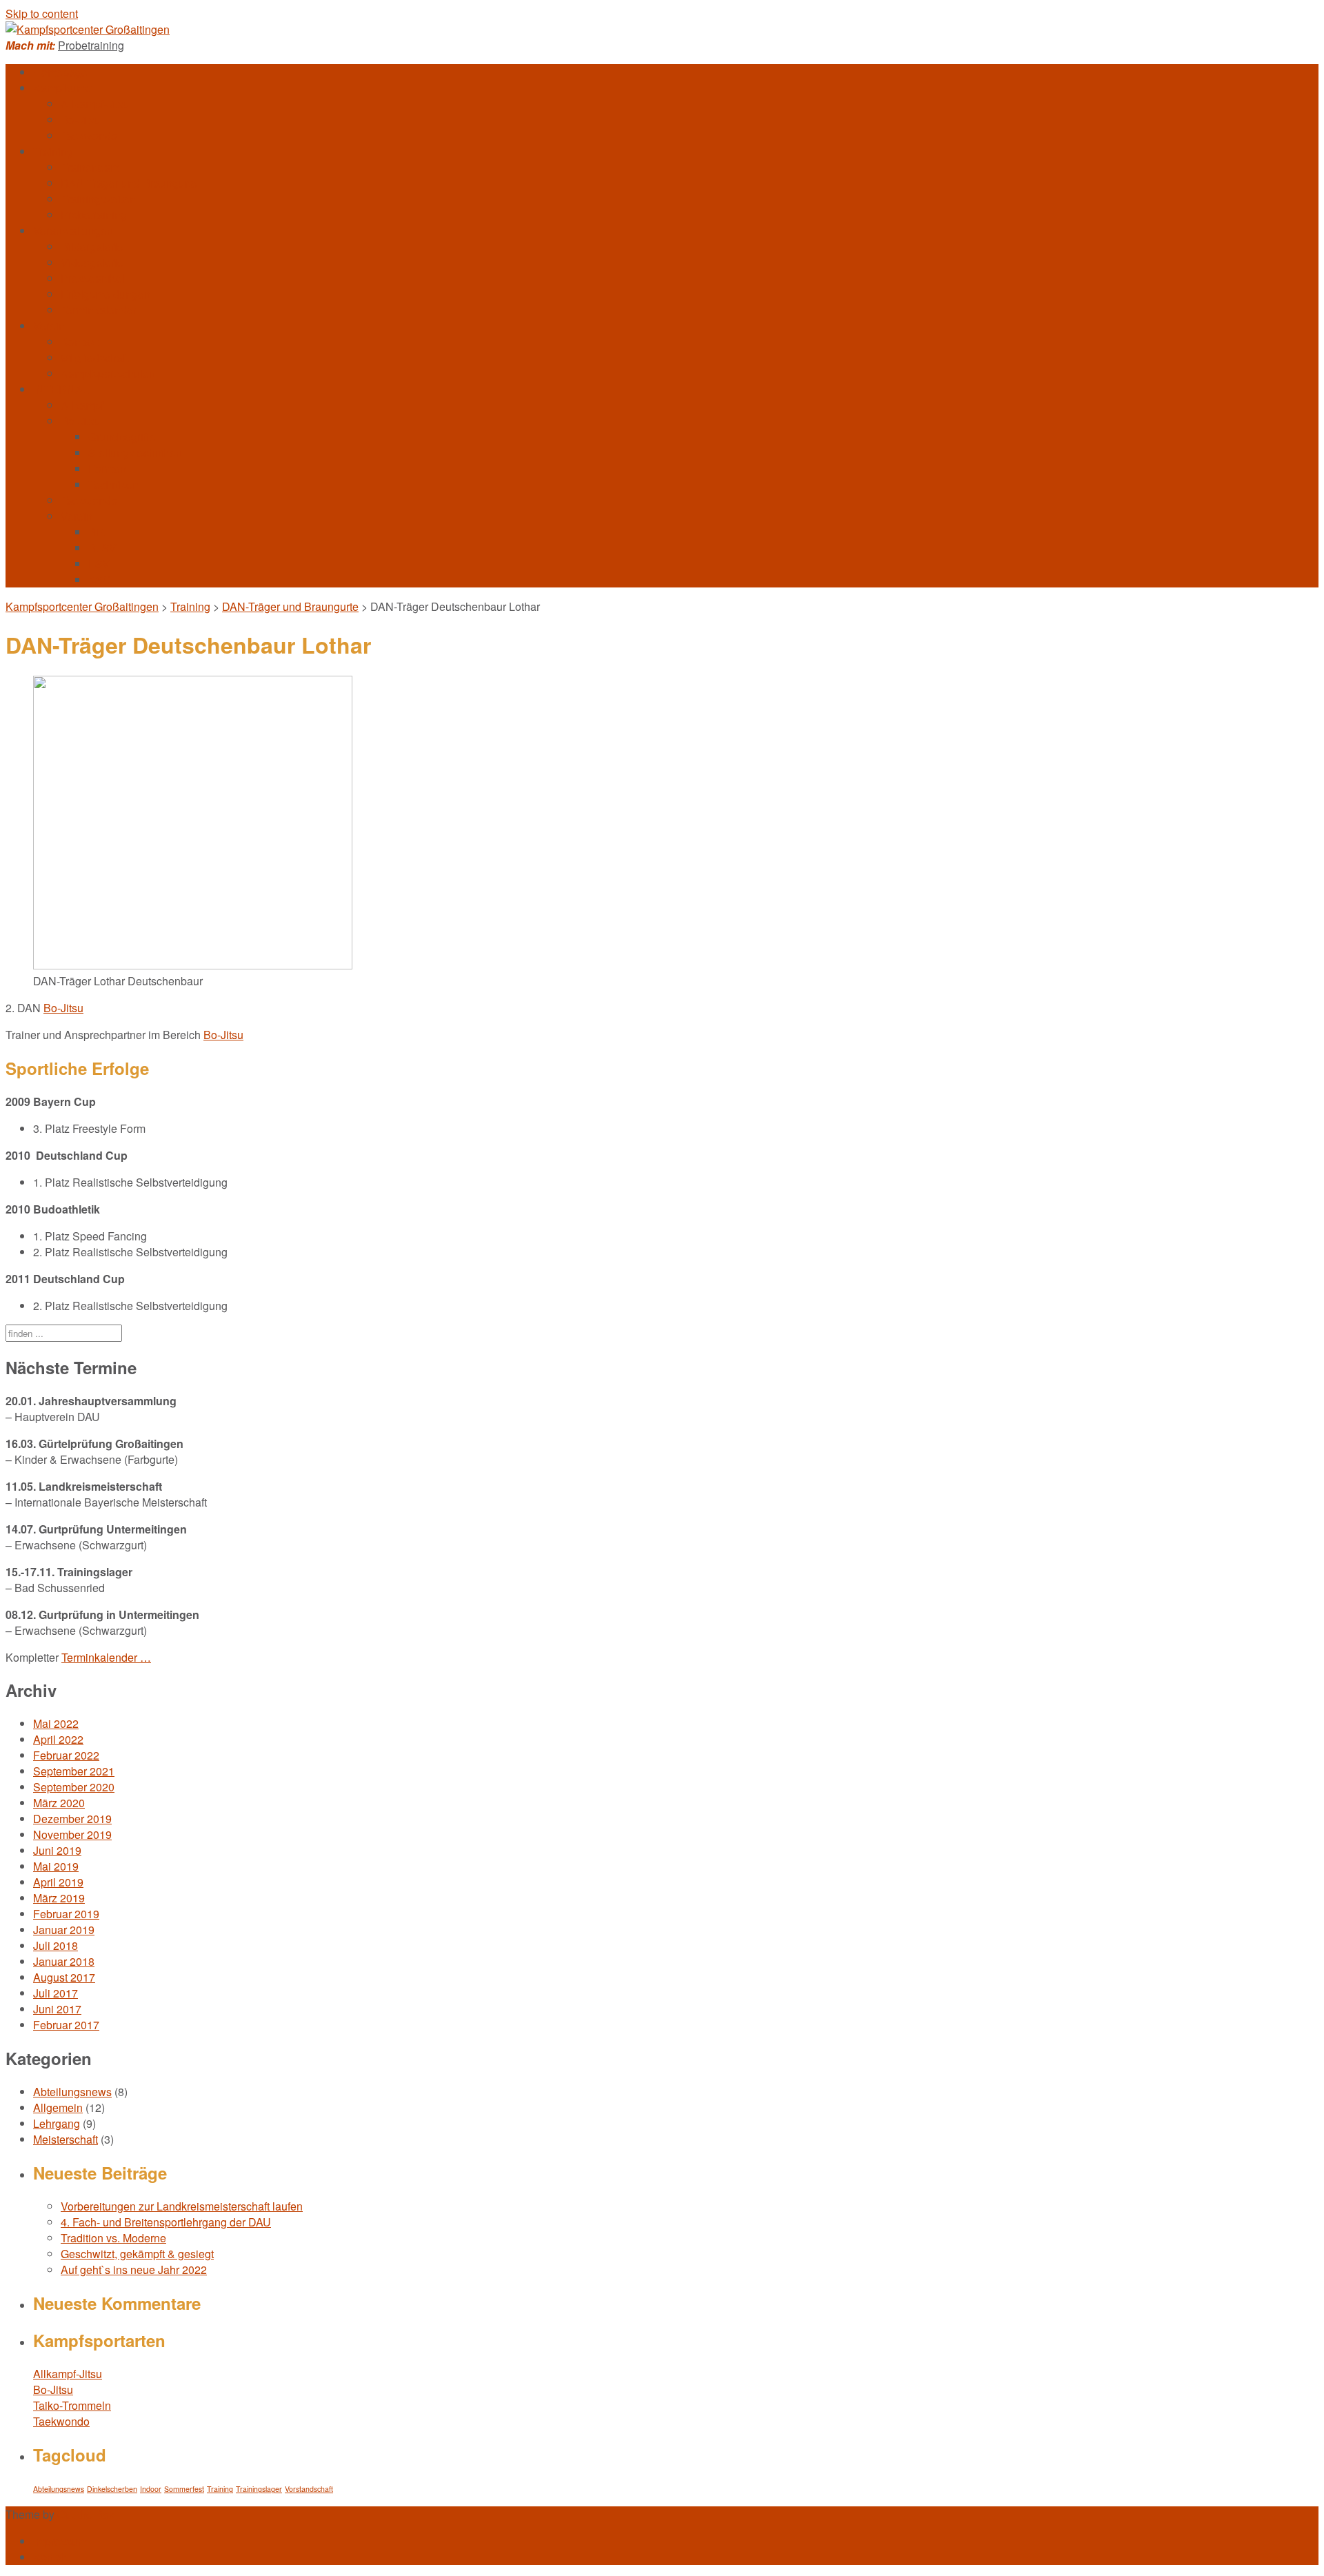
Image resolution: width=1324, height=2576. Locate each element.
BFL (99, 532)
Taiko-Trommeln (72, 2405)
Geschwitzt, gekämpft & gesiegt (137, 2254)
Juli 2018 (56, 1945)
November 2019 (72, 1834)
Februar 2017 (66, 2025)
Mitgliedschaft (94, 358)
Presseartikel (93, 278)
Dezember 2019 (72, 1819)
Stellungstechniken (135, 453)
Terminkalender (99, 310)
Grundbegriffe (122, 437)
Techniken (113, 484)
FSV (99, 564)
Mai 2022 (56, 1723)
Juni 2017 (57, 2009)
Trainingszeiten (98, 199)
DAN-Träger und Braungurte (129, 183)
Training (53, 151)
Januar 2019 (64, 1930)
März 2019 (59, 1898)
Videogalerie (92, 262)
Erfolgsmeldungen (106, 294)
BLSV (102, 548)
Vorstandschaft (309, 2489)
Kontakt (79, 342)
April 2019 (58, 1882)
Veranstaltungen (73, 231)
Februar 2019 (66, 1914)
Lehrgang (57, 2123)
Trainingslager (259, 2489)
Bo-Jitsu (81, 120)
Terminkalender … (106, 1657)
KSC (100, 580)
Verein (49, 326)
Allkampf (82, 405)
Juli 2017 (56, 1993)
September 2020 (74, 1787)
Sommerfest (184, 2489)
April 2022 (58, 1739)
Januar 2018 (64, 1961)
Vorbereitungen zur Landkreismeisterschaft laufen (182, 2206)
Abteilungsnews (72, 2092)
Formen (107, 469)
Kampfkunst (62, 88)
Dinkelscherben (112, 2489)
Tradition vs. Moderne (113, 2238)
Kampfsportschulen (108, 373)
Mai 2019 (56, 1866)
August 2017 (64, 1977)
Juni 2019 (57, 1850)
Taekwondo (89, 135)
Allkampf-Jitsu (95, 104)
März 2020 (59, 1803)
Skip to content (42, 13)
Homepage (60, 72)
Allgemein (58, 2107)
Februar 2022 (66, 1755)
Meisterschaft (66, 2139)
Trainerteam (90, 167)
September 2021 (74, 1771)
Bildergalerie (92, 246)
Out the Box (86, 2514)
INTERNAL (61, 389)
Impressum (60, 2541)
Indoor (151, 2489)
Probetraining (91, 45)
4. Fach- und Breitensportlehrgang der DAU (166, 2222)
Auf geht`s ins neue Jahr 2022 (134, 2270)
